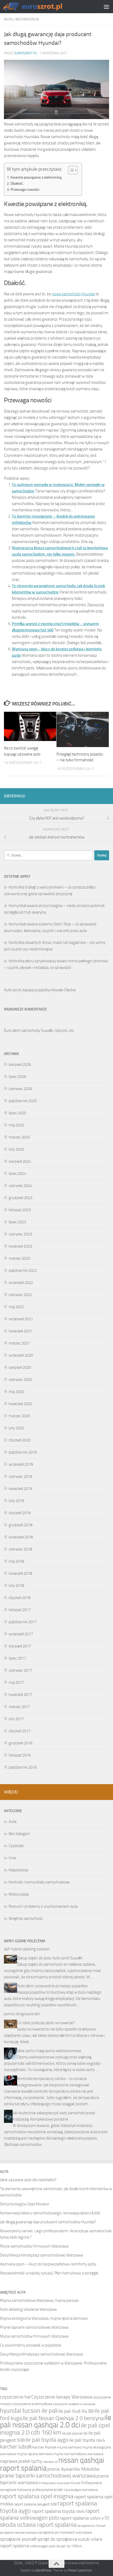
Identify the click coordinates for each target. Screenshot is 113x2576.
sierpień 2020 (20, 1367)
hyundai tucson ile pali (29, 2410)
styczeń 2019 (20, 1513)
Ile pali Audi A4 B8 (76, 2411)
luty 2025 (16, 1149)
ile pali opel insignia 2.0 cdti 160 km (55, 2429)
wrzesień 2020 (21, 1355)
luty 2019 (16, 1501)
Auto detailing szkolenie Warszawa (28, 2309)
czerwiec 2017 (20, 1670)
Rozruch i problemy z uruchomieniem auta (43, 1906)
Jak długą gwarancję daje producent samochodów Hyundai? (48, 2222)
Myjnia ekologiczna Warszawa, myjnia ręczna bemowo (44, 2318)
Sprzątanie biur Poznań (91, 2526)
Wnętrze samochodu (26, 1918)
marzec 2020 (19, 1416)
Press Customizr (80, 2570)
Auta (8, 19)
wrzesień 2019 (21, 1464)
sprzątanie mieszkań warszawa (19, 2533)
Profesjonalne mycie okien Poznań (59, 2483)
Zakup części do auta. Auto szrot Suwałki (50, 1958)
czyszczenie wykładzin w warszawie (74, 2404)
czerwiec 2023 (20, 1234)
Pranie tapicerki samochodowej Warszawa (34, 2327)
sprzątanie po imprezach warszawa (65, 2532)
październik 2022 (23, 1270)
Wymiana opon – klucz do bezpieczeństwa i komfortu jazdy (48, 2264)
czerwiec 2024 (20, 1186)
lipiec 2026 (17, 1077)
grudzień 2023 (20, 1198)
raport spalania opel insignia (37, 2496)
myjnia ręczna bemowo (35, 2454)
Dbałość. (17, 183)
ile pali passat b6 (75, 2433)
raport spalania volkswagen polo (50, 2514)
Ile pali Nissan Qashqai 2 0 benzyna (63, 2418)
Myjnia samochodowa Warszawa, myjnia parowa (39, 2300)
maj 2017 (16, 1682)
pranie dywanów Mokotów (73, 2469)
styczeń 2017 (20, 1731)
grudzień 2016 (20, 1743)
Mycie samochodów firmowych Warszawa (34, 2246)
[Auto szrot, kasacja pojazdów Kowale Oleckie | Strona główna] (44, 6)
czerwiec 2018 (20, 1549)
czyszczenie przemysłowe (33, 2404)
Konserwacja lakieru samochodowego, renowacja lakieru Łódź (50, 2213)
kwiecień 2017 (20, 1695)
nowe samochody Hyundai (73, 294)
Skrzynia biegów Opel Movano (25, 2204)
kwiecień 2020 (20, 1404)
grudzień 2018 (20, 1525)
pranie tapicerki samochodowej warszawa (48, 2476)
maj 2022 (16, 1307)
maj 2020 (16, 1392)
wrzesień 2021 (21, 1319)
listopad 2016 (20, 1755)
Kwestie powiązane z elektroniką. (36, 177)
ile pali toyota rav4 (87, 2440)
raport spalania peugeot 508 (35, 2504)
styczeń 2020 (20, 1440)
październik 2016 (23, 1767)
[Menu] (106, 7)
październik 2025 (23, 1101)
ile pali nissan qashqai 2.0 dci (56, 2421)
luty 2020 (16, 1428)
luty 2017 (16, 1719)
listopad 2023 (20, 1210)
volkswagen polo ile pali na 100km (56, 2546)
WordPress (43, 2570)
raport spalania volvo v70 (84, 2518)
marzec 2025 (19, 1137)
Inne (12, 1858)
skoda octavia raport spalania (38, 2525)
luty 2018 (16, 1586)
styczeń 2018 (20, 1598)
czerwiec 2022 (20, 1295)
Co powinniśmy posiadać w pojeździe (31, 2345)
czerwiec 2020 (20, 1380)
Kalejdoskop (19, 1870)
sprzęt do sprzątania (57, 2539)
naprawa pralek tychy (21, 2461)
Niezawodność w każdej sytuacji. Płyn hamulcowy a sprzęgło (49, 2273)
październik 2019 (23, 1452)
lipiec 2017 (17, 1658)
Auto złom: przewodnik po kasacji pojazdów (52, 1986)
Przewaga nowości (25, 189)
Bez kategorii (19, 1834)
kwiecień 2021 (20, 1331)
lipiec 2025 (17, 1113)
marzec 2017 (19, 1707)
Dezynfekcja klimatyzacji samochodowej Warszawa (41, 2255)
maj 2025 (16, 1125)
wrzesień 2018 (21, 1537)
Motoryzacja (27, 19)
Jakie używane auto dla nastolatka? (28, 2180)
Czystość (16, 1846)
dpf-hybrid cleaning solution (27, 1949)
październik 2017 (23, 1622)
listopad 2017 (20, 1610)
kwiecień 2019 (20, 1489)
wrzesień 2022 (21, 1283)
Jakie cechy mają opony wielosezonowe (49, 2051)
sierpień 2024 (20, 1161)
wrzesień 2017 (21, 1634)
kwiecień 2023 (20, 1246)
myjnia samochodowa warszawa (78, 2454)
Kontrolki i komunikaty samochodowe (39, 1882)
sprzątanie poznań (18, 2539)
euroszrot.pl (26, 53)
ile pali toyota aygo (47, 2440)
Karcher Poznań (44, 2447)
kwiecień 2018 (20, 1573)
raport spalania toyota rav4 (58, 2511)
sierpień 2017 (20, 1646)
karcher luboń (16, 2447)
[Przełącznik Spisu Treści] (70, 170)
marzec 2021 (19, 1343)
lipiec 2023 (17, 1222)
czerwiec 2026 (20, 1089)
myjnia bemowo (69, 2447)
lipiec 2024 (17, 1174)
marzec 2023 (19, 1258)
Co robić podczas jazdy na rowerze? (46, 2023)
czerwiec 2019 (20, 1476)
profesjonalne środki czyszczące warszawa (65, 2490)
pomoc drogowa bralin (22, 2014)
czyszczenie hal (15, 2397)
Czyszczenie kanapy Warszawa (62, 2397)
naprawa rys (50, 2462)
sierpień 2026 (20, 1064)
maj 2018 (16, 1561)
